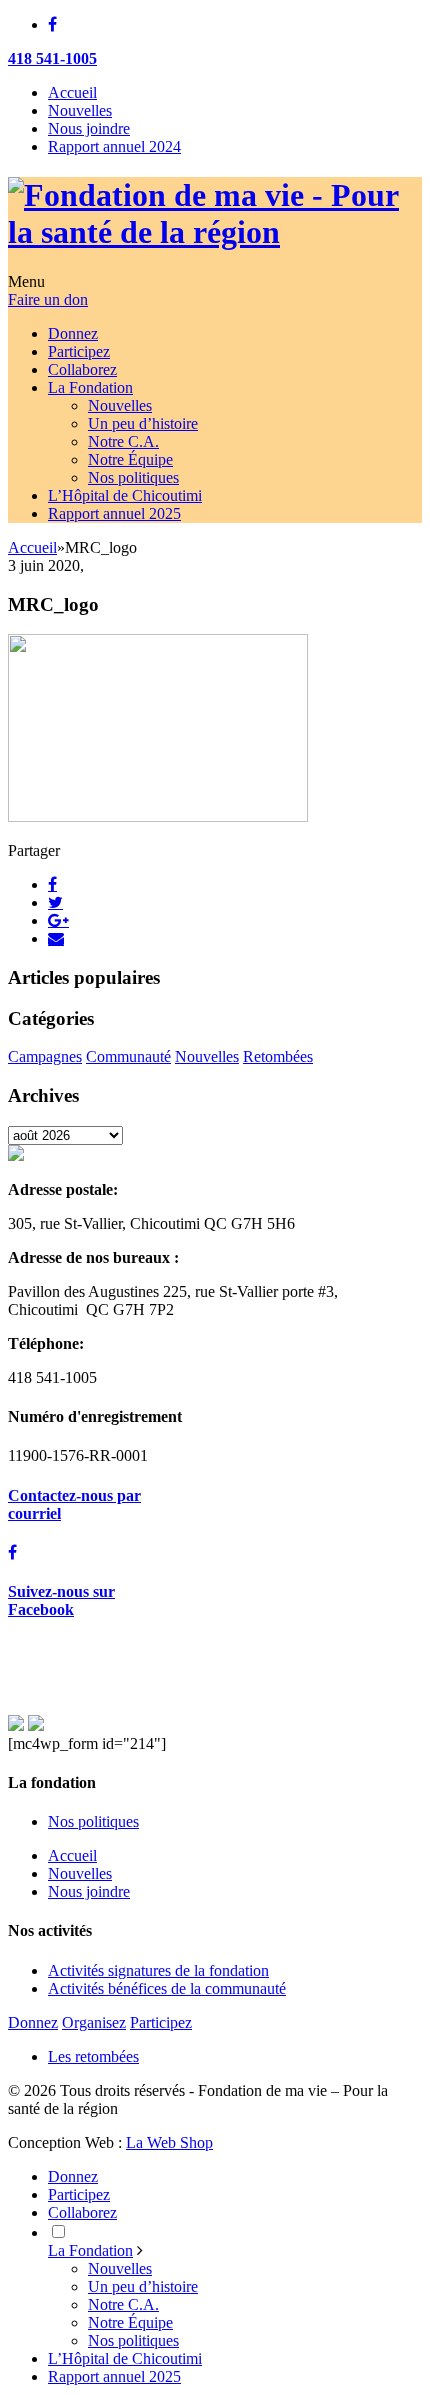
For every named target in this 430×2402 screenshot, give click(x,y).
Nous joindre (89, 128)
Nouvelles (80, 110)
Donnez (33, 2022)
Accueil (72, 92)
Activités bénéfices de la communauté (167, 1988)
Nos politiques (93, 1821)
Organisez (94, 2022)
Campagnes (45, 1056)
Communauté (128, 1056)
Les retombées (93, 2056)
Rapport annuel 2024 (114, 146)
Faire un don (48, 299)
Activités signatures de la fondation (158, 1970)
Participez (161, 2022)
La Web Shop (169, 2142)
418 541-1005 (52, 58)
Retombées (278, 1056)
